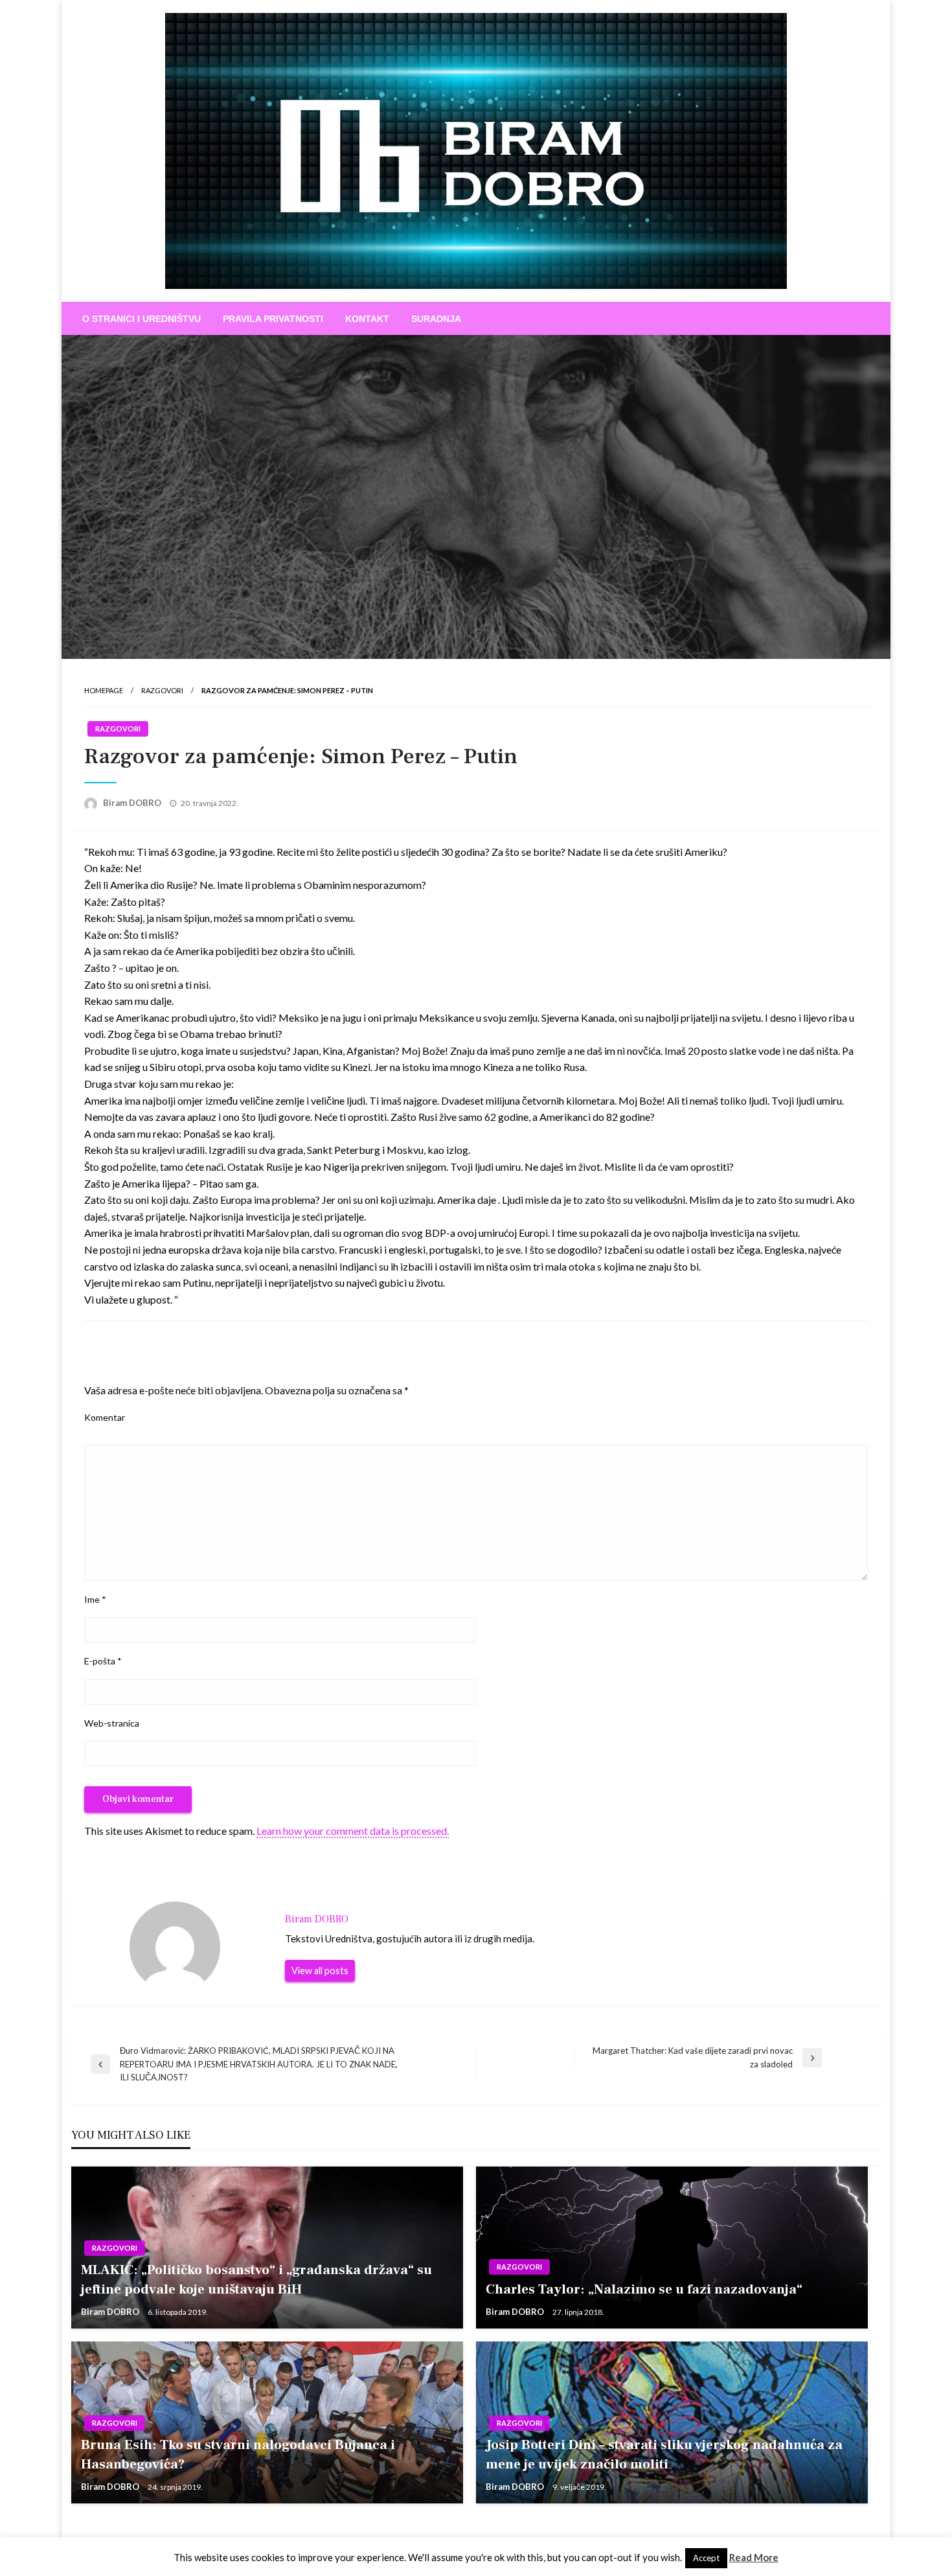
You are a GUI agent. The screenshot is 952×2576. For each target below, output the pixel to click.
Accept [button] (706, 2558)
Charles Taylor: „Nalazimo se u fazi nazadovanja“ (644, 2289)
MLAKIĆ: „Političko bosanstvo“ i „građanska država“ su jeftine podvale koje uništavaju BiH (256, 2279)
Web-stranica (112, 1723)
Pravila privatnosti (273, 319)
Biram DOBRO (133, 803)
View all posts (320, 1971)
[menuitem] (142, 319)
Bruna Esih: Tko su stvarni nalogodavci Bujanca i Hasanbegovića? (238, 2454)
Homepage (104, 690)
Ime (95, 1599)
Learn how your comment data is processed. (353, 1831)
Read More (754, 2557)
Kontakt (367, 319)
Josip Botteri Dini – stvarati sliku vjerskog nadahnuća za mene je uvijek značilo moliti (664, 2454)
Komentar (105, 1417)
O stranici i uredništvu (142, 319)
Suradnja (436, 319)
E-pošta (103, 1661)
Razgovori (162, 690)
